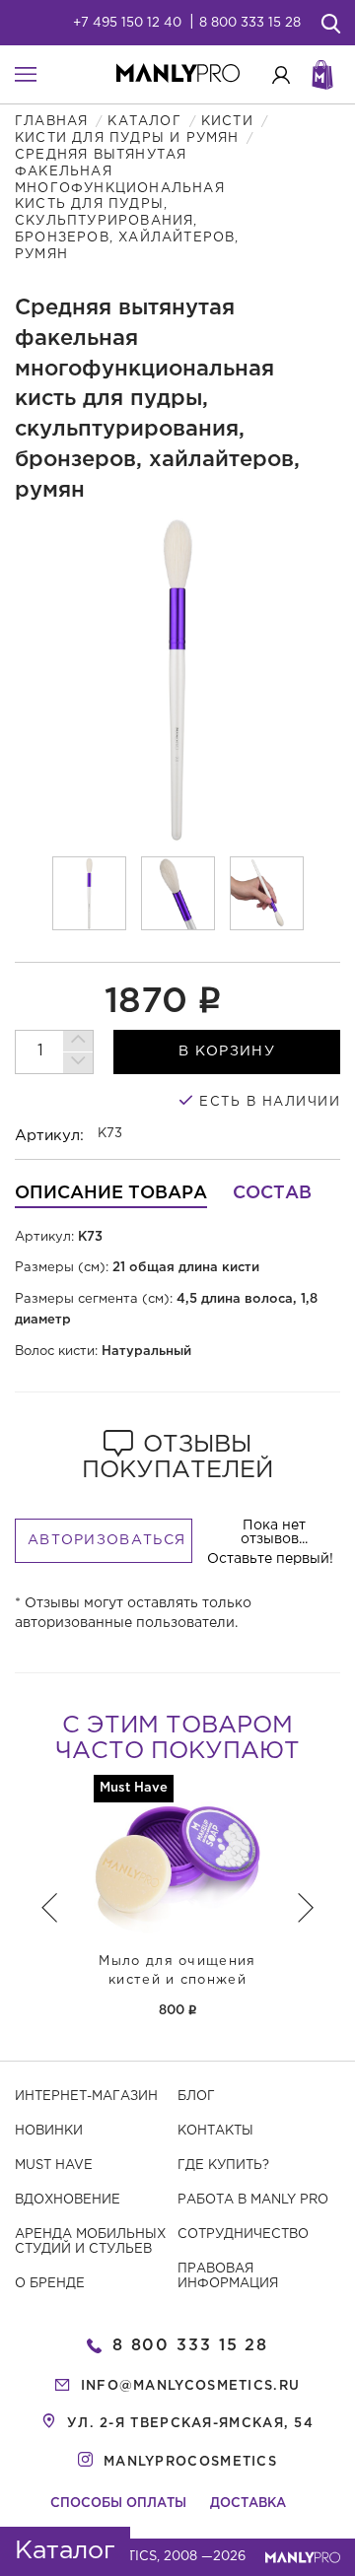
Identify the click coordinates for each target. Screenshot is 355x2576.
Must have (54, 2166)
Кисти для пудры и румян (127, 138)
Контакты (215, 2131)
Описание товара (111, 1193)
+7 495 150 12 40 (127, 23)
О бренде (50, 2284)
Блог (196, 2097)
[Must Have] (177, 1857)
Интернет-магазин (86, 2097)
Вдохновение (68, 2200)
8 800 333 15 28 (250, 23)
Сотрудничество (243, 2235)
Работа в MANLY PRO (253, 2200)
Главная (51, 122)
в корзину (227, 1051)
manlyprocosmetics (190, 2462)
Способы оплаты (118, 2504)
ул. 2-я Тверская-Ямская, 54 (190, 2424)
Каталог (144, 122)
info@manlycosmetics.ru (191, 2386)
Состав (272, 1193)
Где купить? (223, 2166)
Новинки (49, 2131)
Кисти (227, 122)
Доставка (248, 2504)
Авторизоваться (106, 1540)
